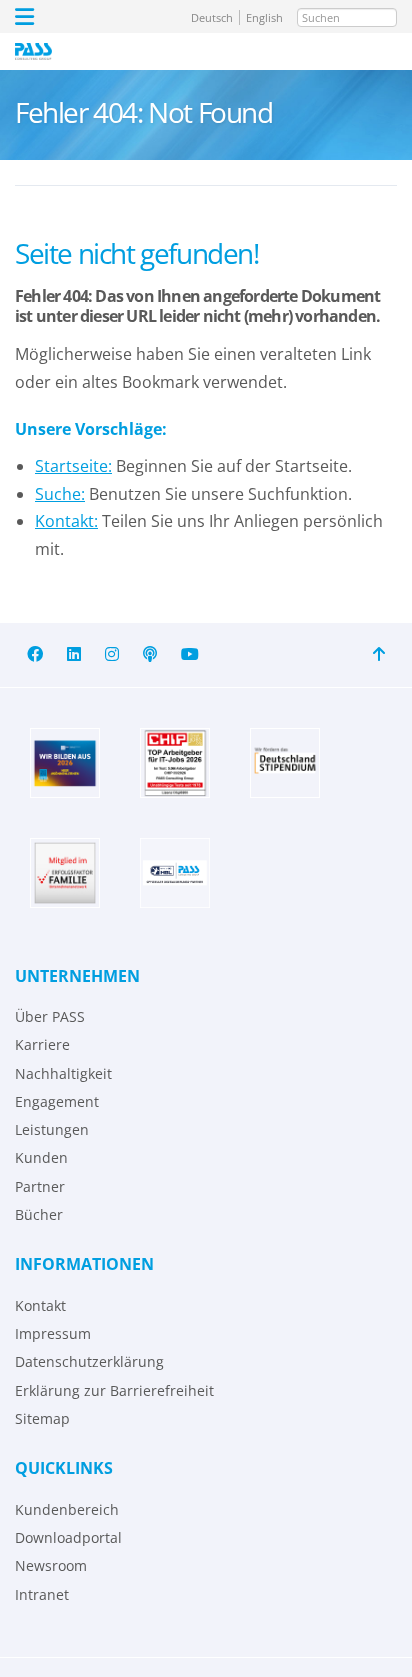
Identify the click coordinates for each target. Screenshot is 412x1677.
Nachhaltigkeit (63, 1073)
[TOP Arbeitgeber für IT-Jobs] (175, 763)
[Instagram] (112, 654)
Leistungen (52, 1129)
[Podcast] (150, 654)
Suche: (60, 494)
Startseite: (73, 466)
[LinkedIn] (74, 654)
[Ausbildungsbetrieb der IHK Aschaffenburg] (65, 763)
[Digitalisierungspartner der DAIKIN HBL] (175, 873)
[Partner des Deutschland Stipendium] (285, 763)
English (264, 17)
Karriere (42, 1044)
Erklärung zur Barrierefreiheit (114, 1390)
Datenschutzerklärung (89, 1361)
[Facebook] (35, 654)
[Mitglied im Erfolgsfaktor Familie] (65, 873)
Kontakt (40, 1305)
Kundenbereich (67, 1509)
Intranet (42, 1594)
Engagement (57, 1101)
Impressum (53, 1333)
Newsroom (51, 1565)
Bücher (39, 1214)
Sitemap (42, 1418)
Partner (40, 1186)
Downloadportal (68, 1537)
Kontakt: (66, 521)
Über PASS (50, 1016)
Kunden (41, 1157)
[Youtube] (190, 654)
